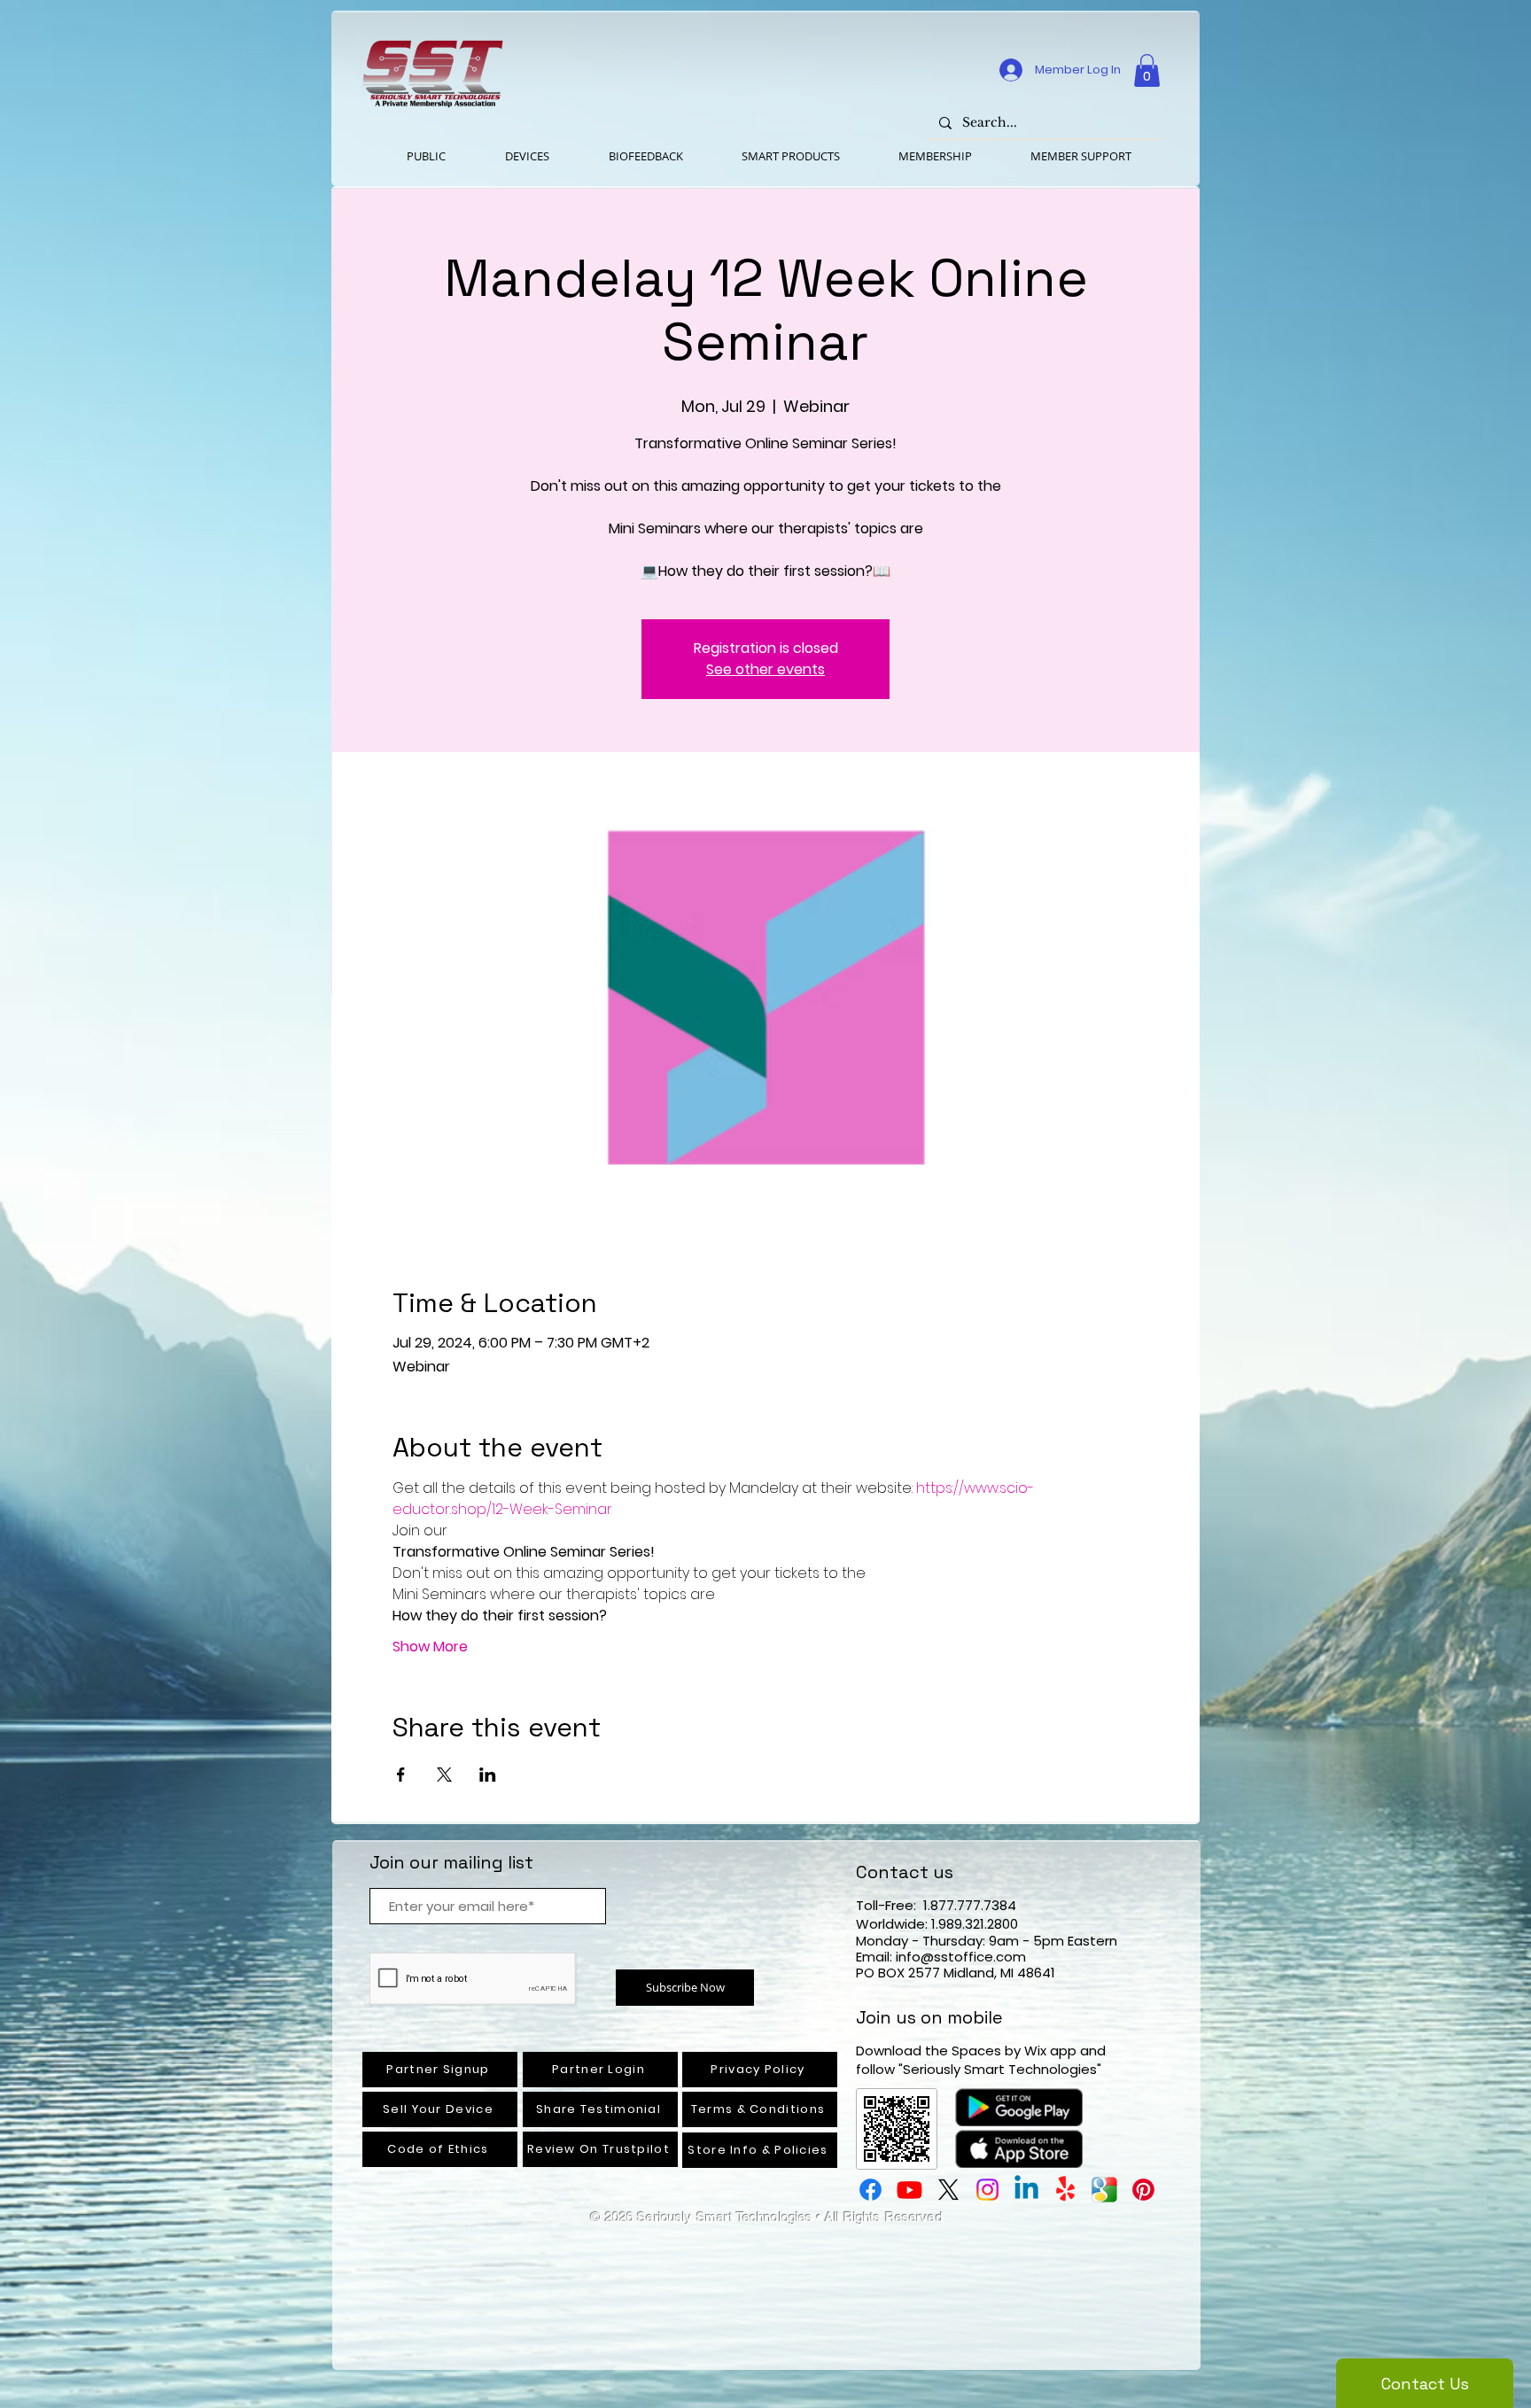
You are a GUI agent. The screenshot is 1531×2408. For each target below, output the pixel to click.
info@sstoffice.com (961, 1957)
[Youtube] (909, 2190)
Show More (430, 1647)
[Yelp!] (1065, 2190)
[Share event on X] (444, 1775)
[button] (1147, 70)
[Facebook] (870, 2190)
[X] (948, 2190)
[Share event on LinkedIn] (488, 1775)
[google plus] (1104, 2190)
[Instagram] (987, 2190)
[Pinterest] (1143, 2190)
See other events (765, 669)
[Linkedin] (1026, 2190)
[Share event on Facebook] (401, 1775)
